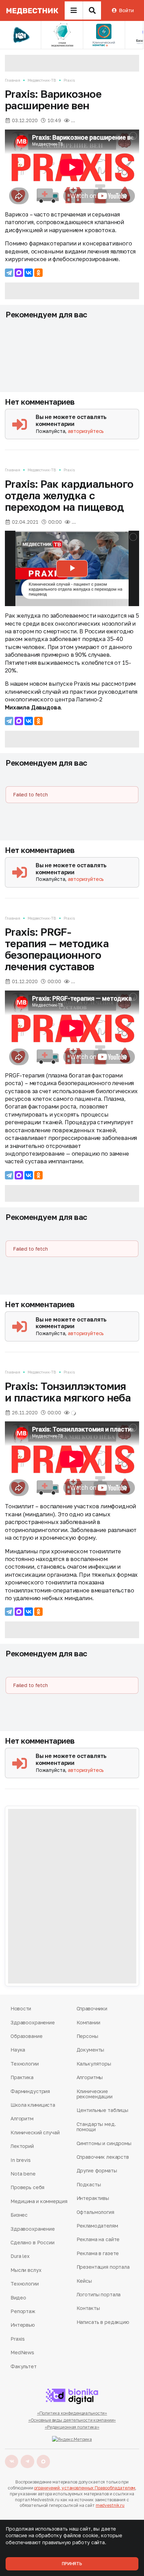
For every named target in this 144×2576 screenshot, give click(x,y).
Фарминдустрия (30, 2091)
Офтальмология (95, 2212)
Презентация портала (103, 2267)
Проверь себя (27, 2187)
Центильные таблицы (102, 2110)
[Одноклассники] (38, 273)
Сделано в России (33, 2242)
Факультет (24, 2366)
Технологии (25, 2064)
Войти (126, 10)
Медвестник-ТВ (42, 80)
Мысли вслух (26, 2270)
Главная (13, 80)
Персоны (87, 2036)
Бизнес (19, 2215)
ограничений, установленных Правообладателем (85, 2488)
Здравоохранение (33, 2022)
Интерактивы (93, 2198)
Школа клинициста (33, 2105)
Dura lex (20, 2256)
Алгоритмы (90, 2077)
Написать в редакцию (103, 2322)
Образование (26, 2036)
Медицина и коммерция (39, 2201)
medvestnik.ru (110, 2505)
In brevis (21, 2160)
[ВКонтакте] (29, 273)
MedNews (22, 2352)
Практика (22, 2077)
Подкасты (89, 2184)
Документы (91, 2050)
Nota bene (23, 2174)
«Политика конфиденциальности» (72, 2413)
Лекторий (22, 2146)
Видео (18, 2298)
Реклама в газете (98, 2253)
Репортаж (23, 2311)
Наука (18, 2050)
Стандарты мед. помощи (96, 2127)
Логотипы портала (99, 2294)
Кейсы (84, 2281)
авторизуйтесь (86, 431)
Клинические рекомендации (95, 2094)
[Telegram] (9, 273)
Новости (21, 2008)
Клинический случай (35, 2132)
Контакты (88, 2308)
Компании (88, 2022)
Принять (72, 2564)
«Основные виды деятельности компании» (72, 2420)
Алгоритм (22, 2118)
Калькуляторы (94, 2064)
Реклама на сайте (98, 2239)
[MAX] (19, 273)
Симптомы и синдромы (104, 2143)
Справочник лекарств (103, 2157)
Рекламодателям (97, 2226)
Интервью (23, 2325)
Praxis (69, 80)
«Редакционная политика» (72, 2427)
